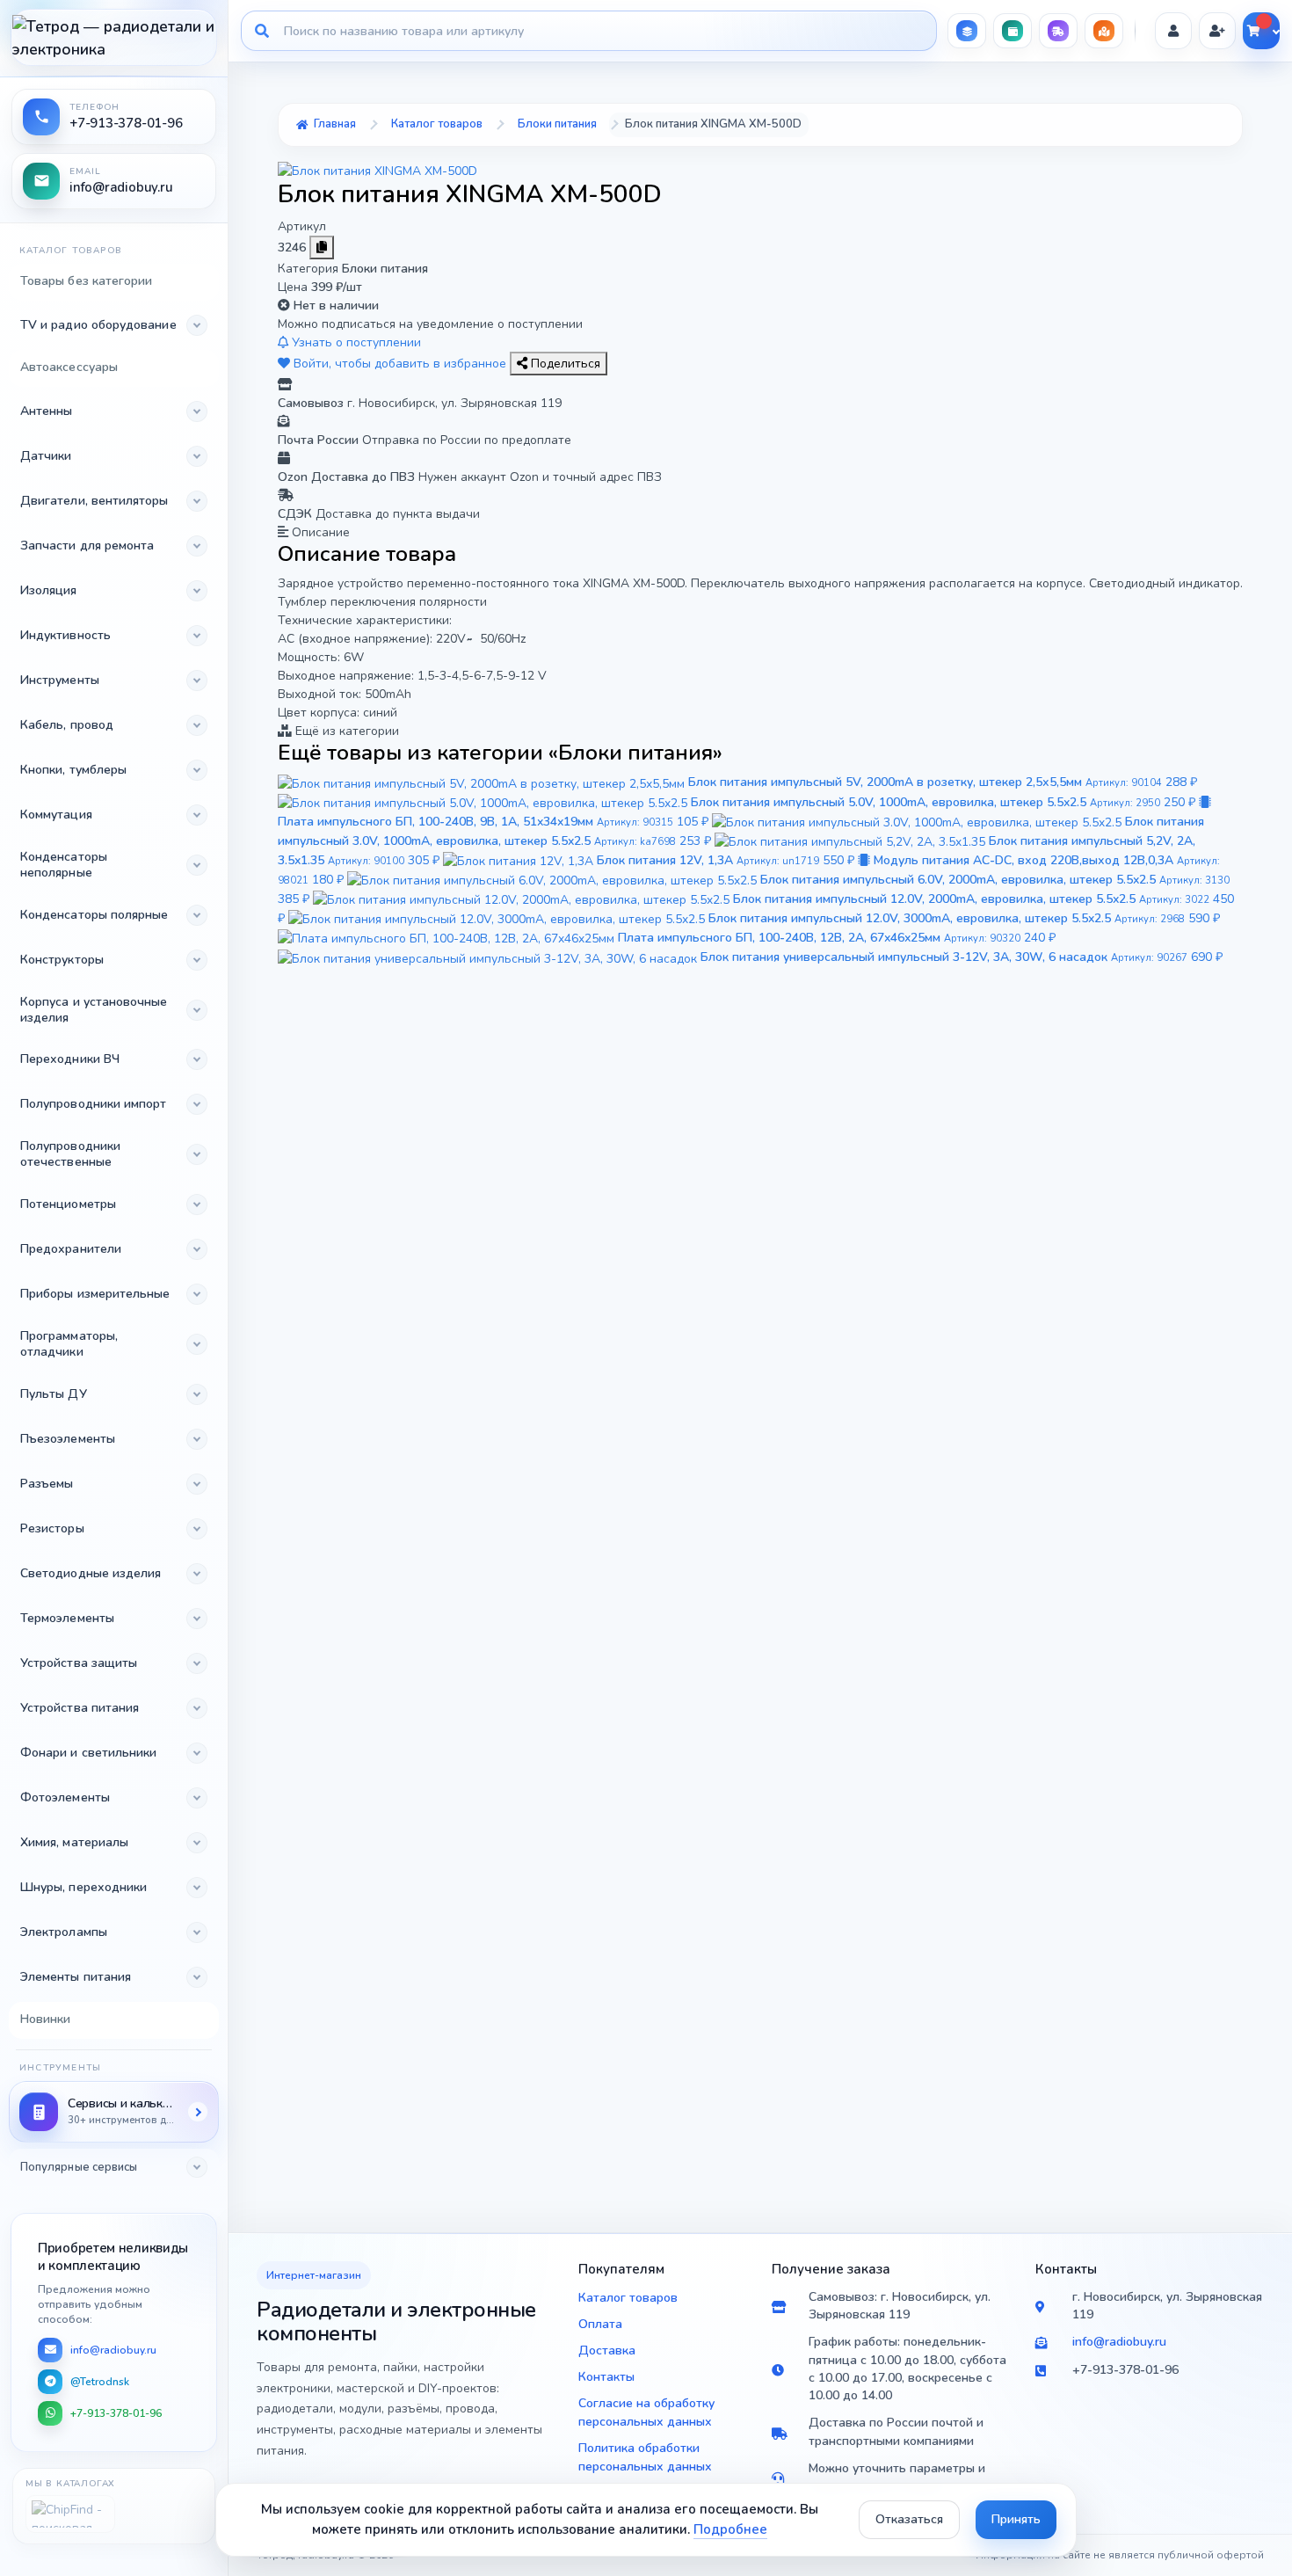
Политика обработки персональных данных (645, 2457)
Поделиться (564, 364)
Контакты (606, 2377)
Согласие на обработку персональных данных (646, 2412)
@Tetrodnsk (100, 2382)
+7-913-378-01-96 (116, 2413)
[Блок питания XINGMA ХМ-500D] (377, 170)
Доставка (607, 2350)
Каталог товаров (628, 2298)
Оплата (600, 2324)
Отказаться (909, 2519)
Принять (1016, 2519)
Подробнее (730, 2529)
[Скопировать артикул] (322, 247)
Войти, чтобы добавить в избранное (400, 364)
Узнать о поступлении (355, 342)
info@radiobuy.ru (113, 2350)
